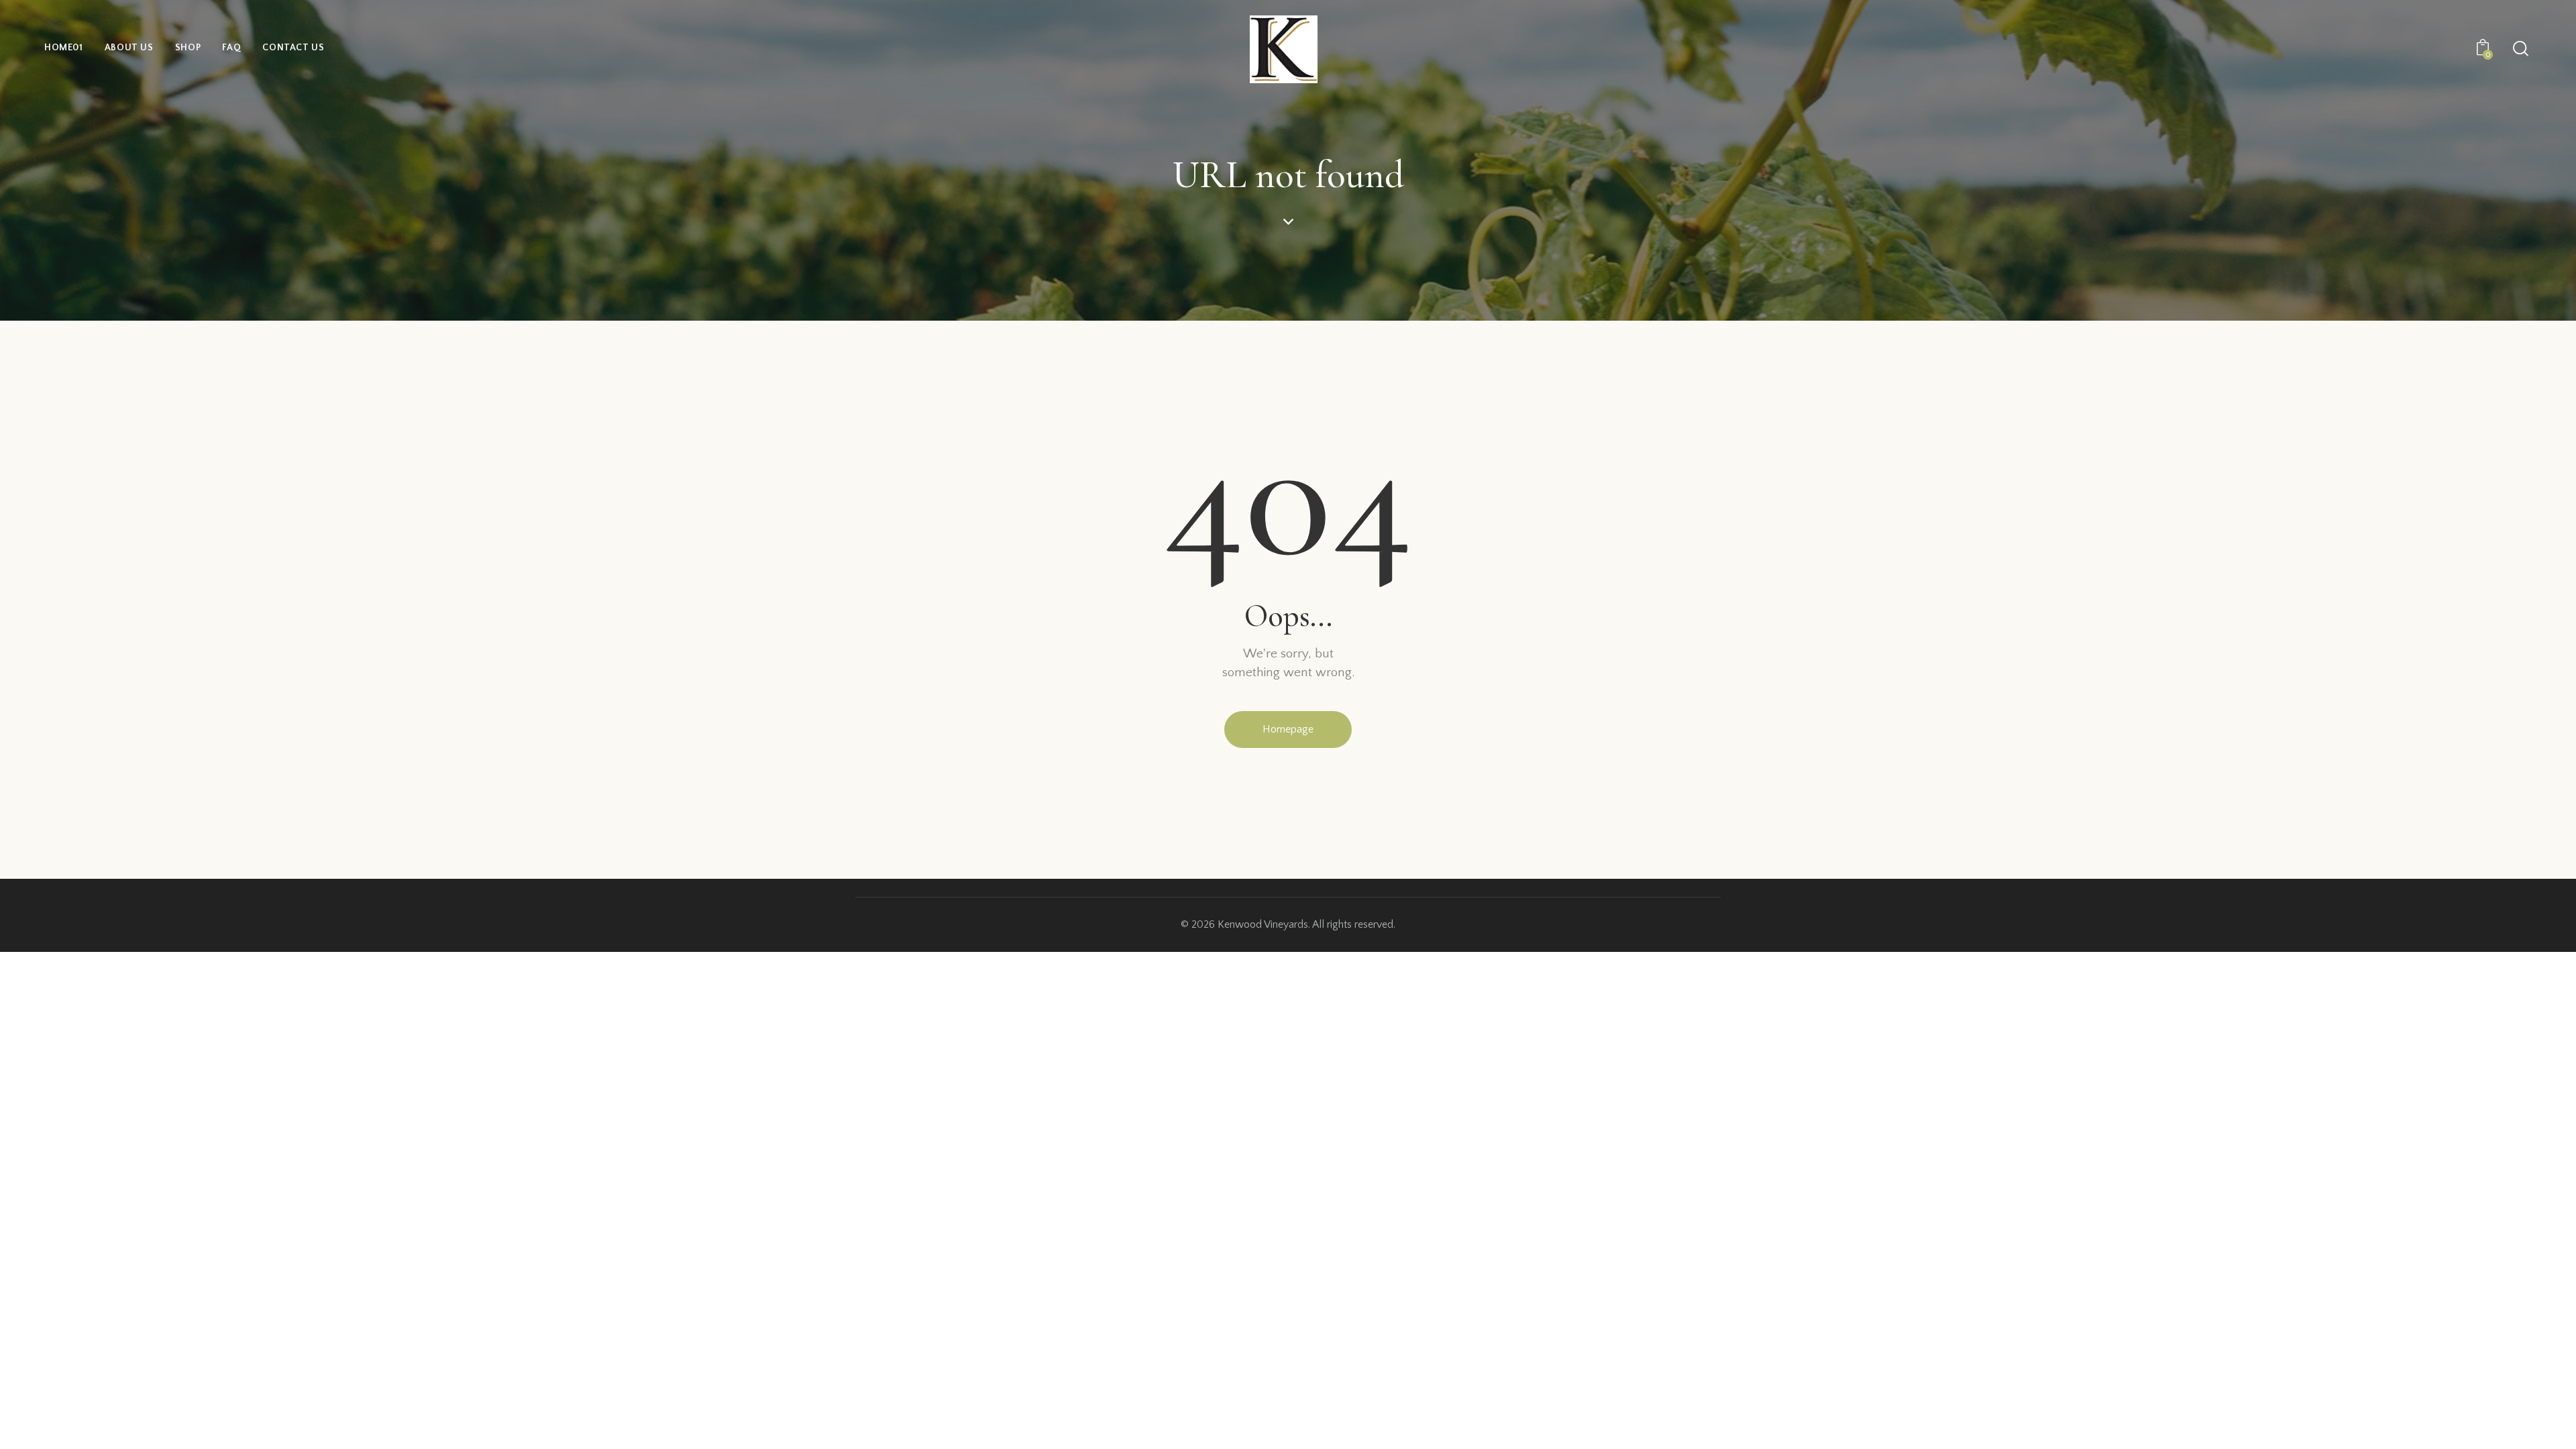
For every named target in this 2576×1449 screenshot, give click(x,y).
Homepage (1288, 729)
